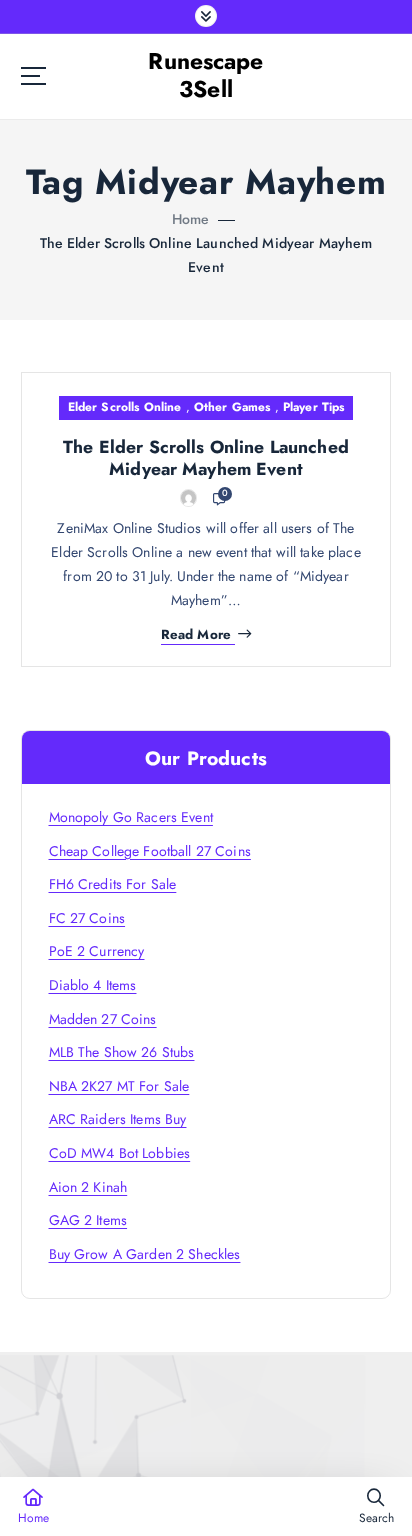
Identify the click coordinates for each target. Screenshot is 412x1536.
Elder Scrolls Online (125, 407)
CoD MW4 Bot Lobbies (120, 1153)
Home (191, 219)
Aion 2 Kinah (88, 1187)
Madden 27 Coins (103, 1019)
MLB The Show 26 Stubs (122, 1052)
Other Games (232, 407)
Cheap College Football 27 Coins (150, 851)
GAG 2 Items (88, 1220)
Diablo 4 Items (93, 985)
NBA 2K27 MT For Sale (119, 1086)
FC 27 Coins (87, 918)
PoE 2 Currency (97, 951)
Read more (196, 635)
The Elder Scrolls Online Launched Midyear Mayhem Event (206, 458)
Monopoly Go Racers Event (131, 817)
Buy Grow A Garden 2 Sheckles (145, 1254)
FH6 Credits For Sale (113, 884)
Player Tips (314, 407)
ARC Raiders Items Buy (118, 1119)
